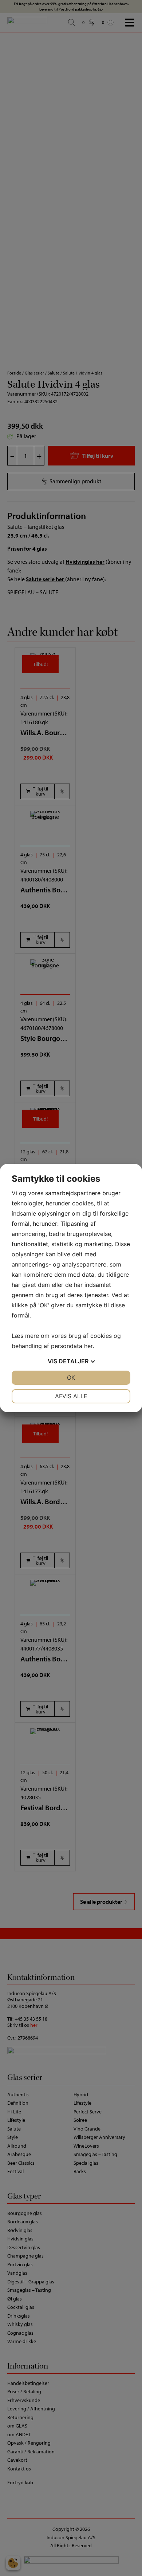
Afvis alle (71, 1396)
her (88, 1346)
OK (71, 1378)
